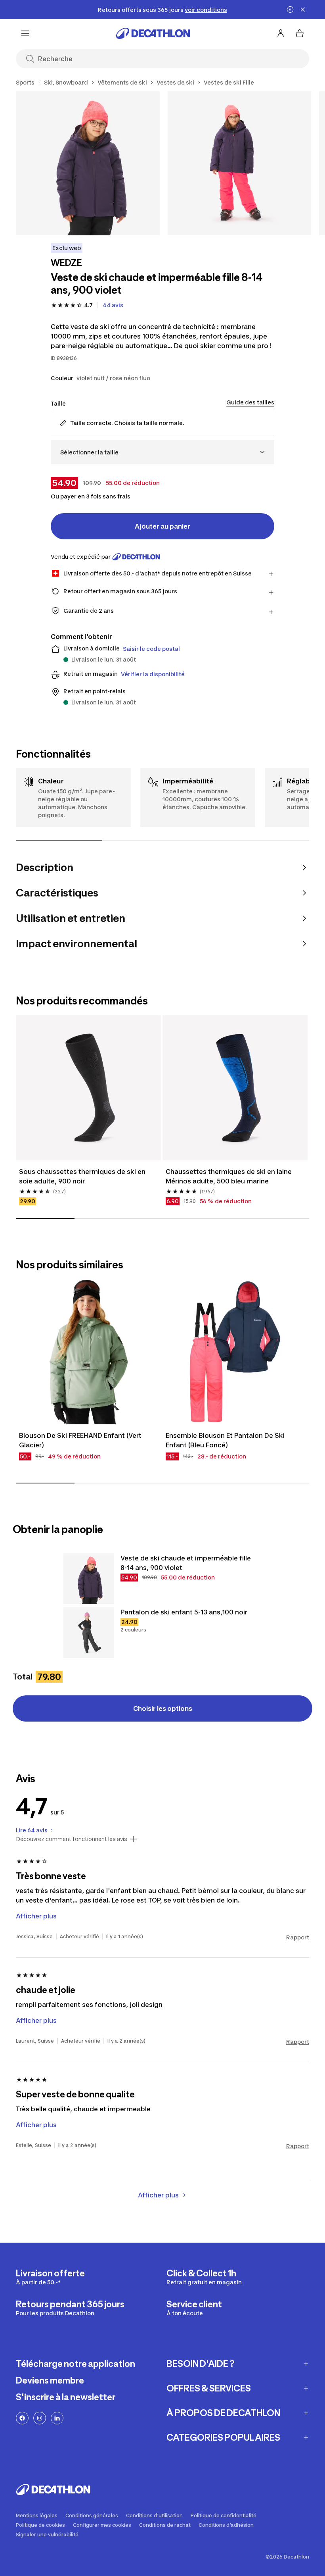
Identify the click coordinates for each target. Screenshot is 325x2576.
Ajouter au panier (162, 526)
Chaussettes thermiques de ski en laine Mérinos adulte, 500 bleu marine (229, 1176)
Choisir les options (163, 1708)
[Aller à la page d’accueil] (153, 33)
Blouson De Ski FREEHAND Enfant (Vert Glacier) (80, 1440)
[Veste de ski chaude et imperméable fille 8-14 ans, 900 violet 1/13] (88, 163)
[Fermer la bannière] (303, 10)
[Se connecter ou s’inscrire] (281, 33)
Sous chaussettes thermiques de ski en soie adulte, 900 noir (82, 1176)
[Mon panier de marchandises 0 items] (300, 33)
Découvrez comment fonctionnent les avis (72, 1839)
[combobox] (162, 452)
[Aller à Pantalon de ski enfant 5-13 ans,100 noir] (89, 1633)
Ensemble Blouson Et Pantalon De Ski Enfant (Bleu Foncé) (225, 1440)
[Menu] (25, 33)
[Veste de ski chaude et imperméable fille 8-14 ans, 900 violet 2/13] (240, 163)
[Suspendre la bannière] (290, 10)
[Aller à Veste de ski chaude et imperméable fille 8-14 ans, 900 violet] (89, 1579)
